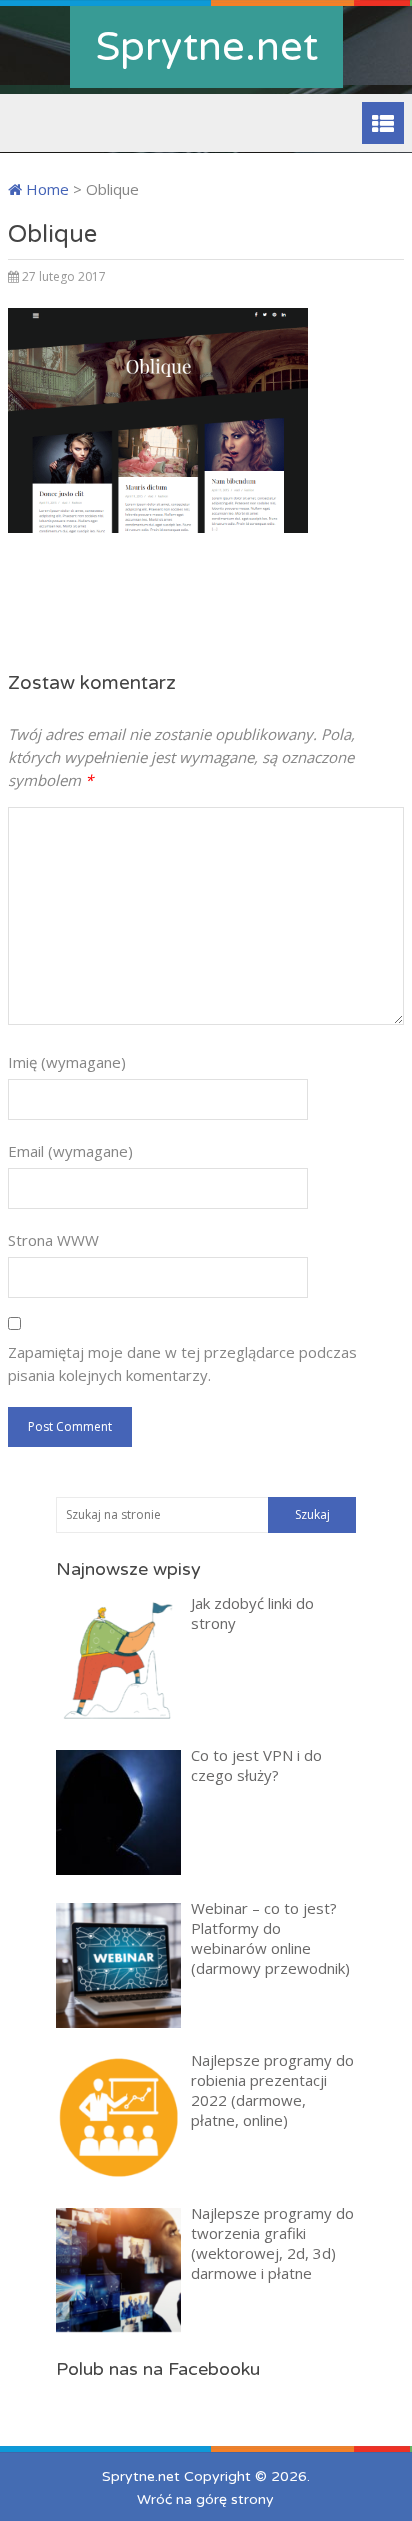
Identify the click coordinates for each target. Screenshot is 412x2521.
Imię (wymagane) (67, 1062)
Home (45, 189)
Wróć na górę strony (205, 2499)
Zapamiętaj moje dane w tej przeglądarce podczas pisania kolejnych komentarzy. (182, 1363)
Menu (383, 123)
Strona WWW (53, 1240)
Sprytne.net (206, 47)
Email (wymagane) (70, 1151)
